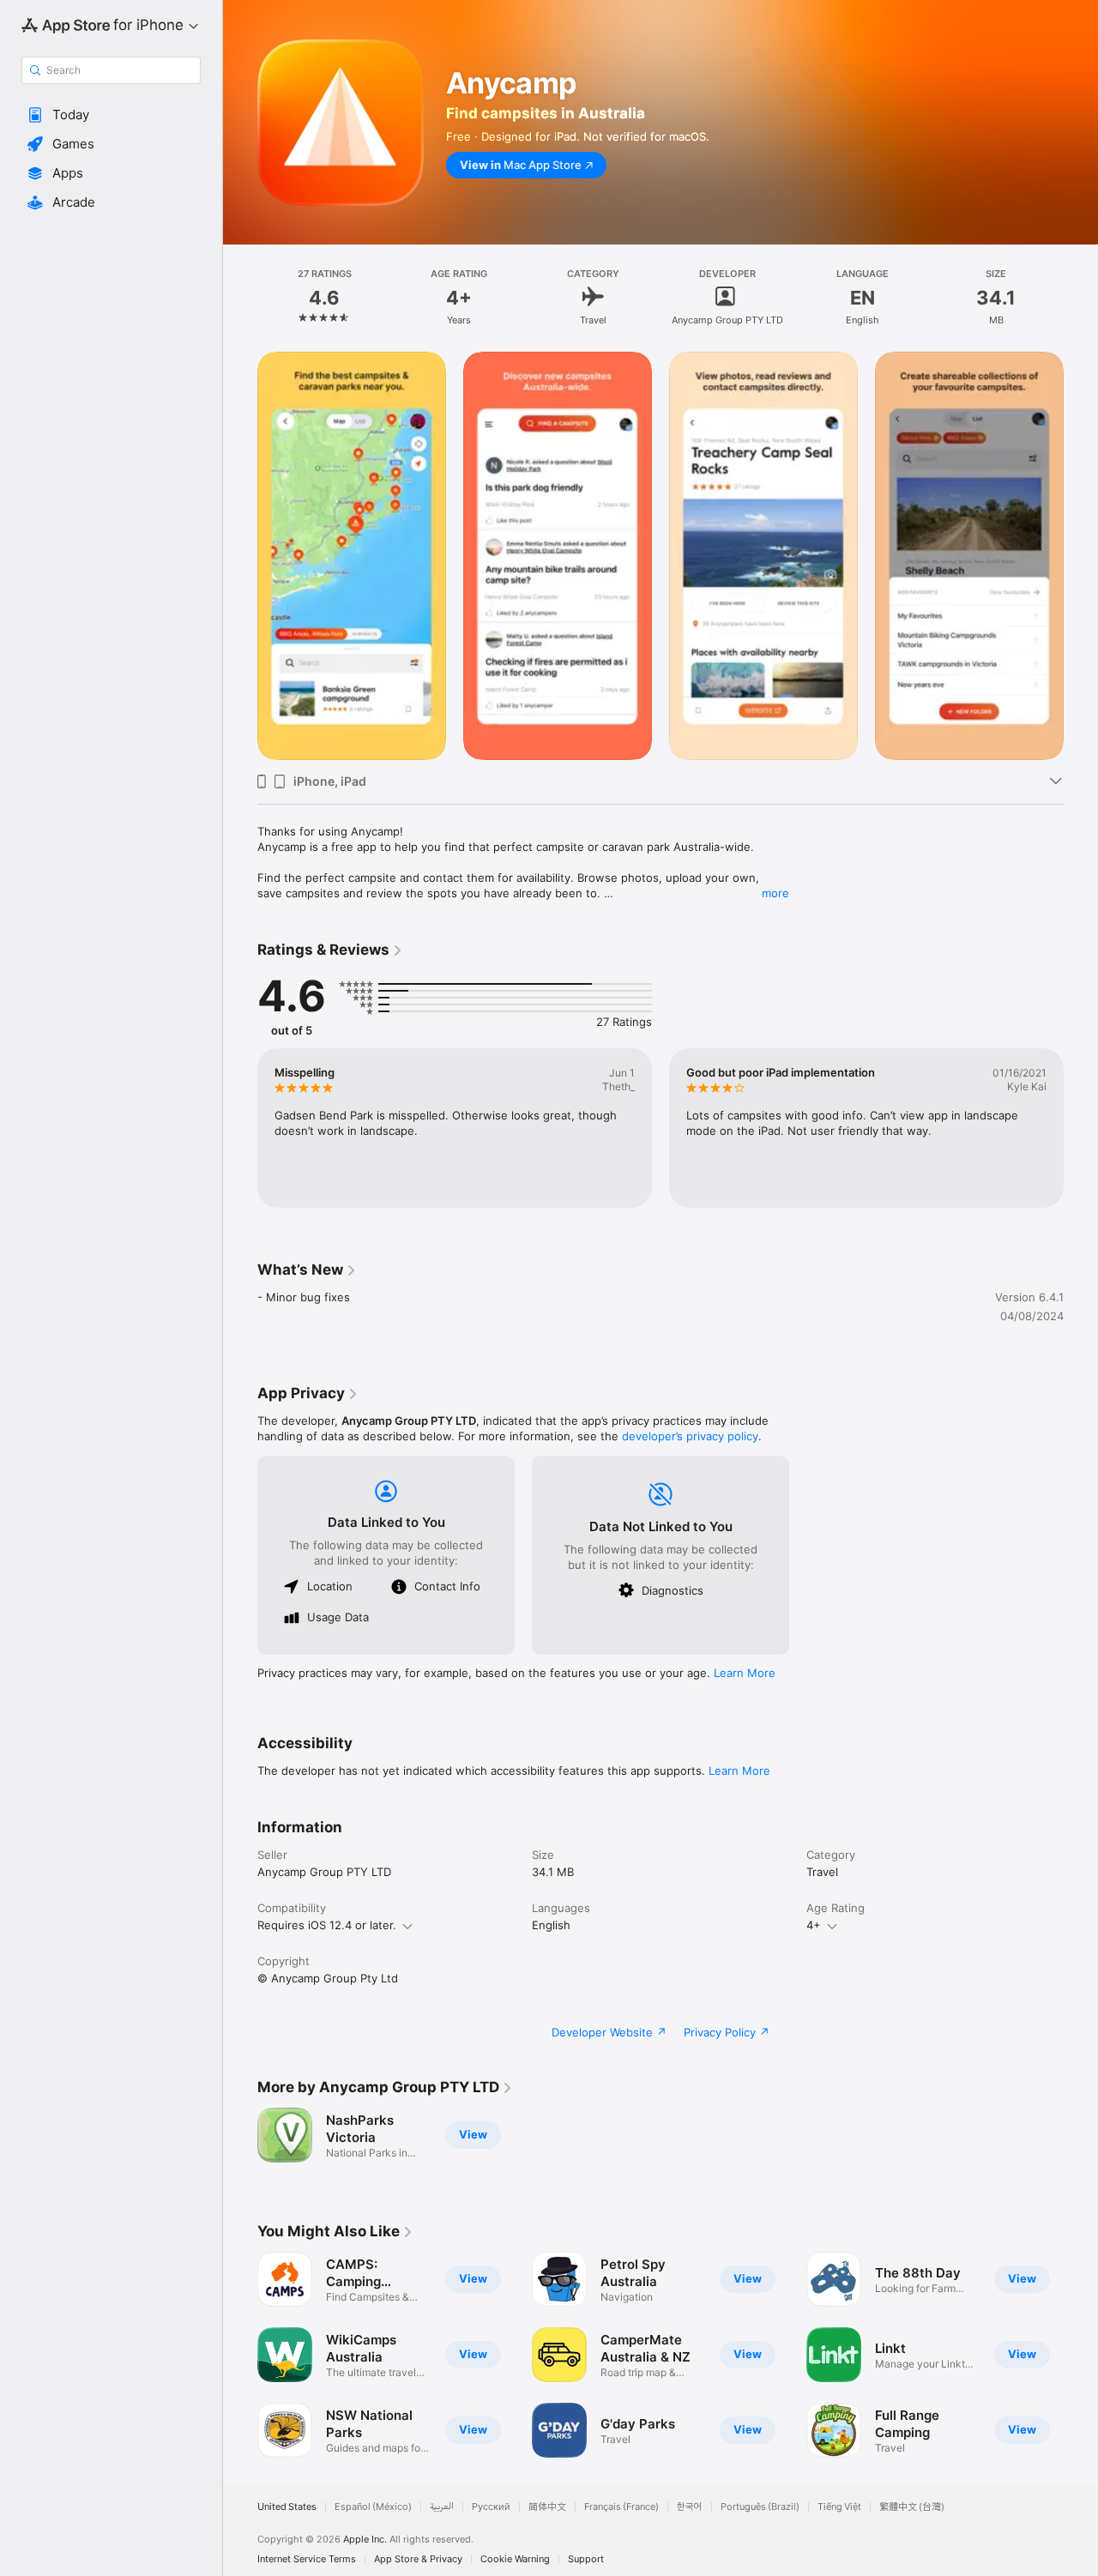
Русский (491, 2507)
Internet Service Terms (307, 2559)
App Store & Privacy (418, 2559)
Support (586, 2559)
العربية (442, 2507)
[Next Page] (1081, 556)
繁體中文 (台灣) (912, 2507)
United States (287, 2507)
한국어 (690, 2507)
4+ (814, 1925)
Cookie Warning (515, 2559)
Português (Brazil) (760, 2507)
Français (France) (621, 2507)
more (775, 893)
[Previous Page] (240, 556)
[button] (111, 115)
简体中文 (547, 2507)
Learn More (745, 1673)
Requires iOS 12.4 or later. (327, 1925)
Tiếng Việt (839, 2507)
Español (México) (373, 2507)
